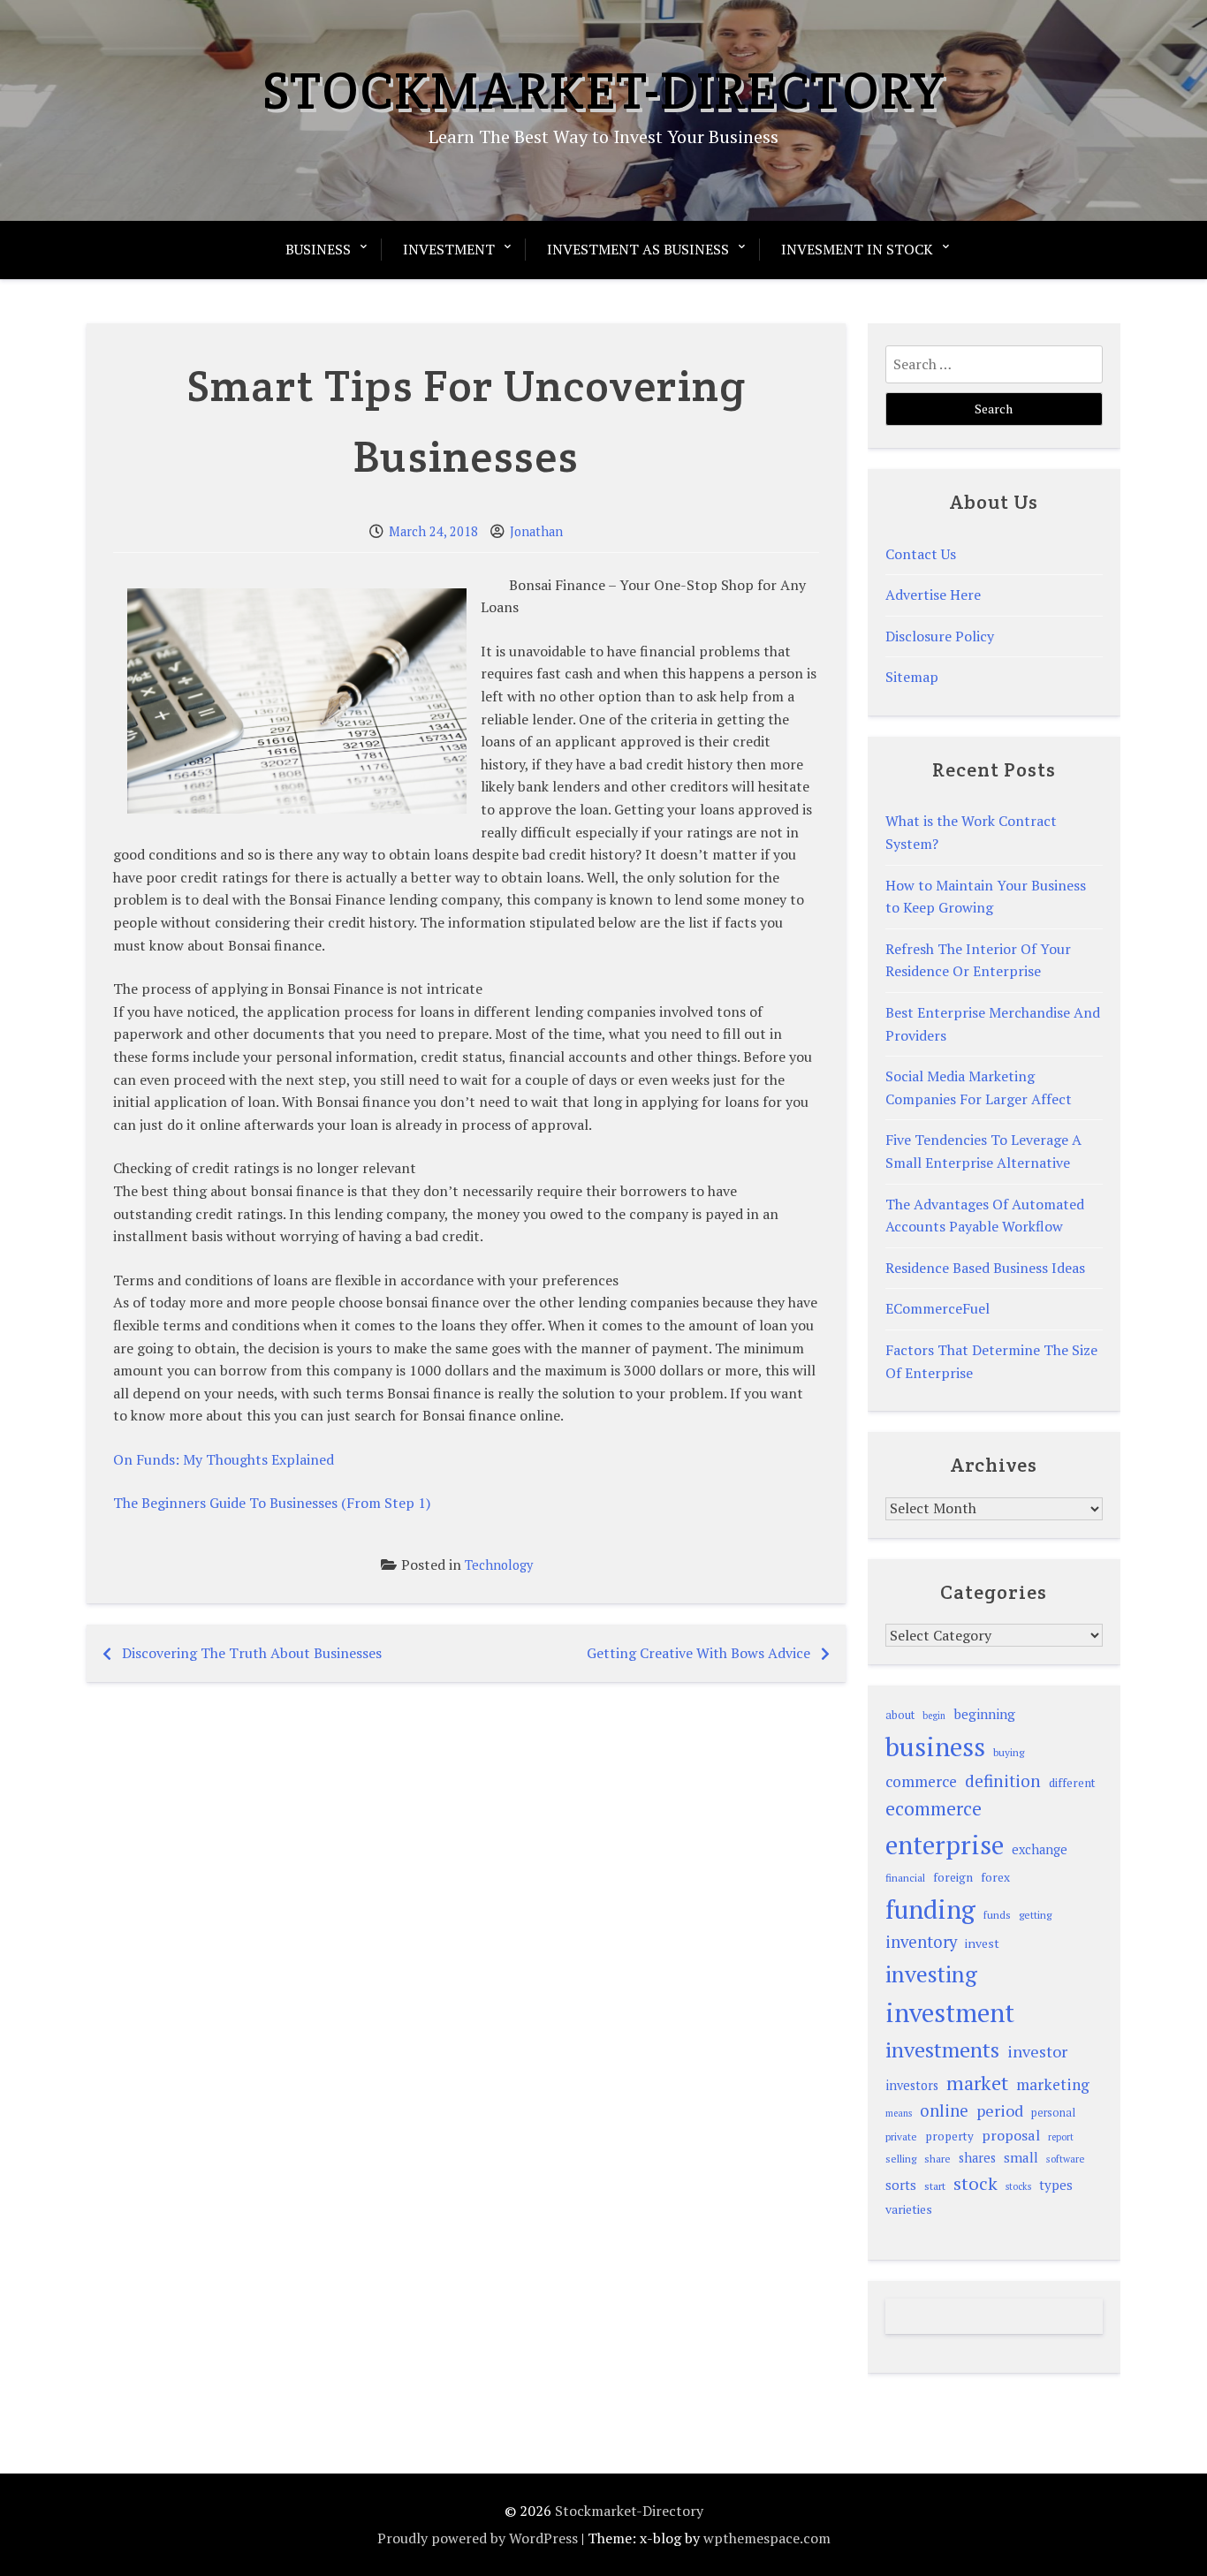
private (901, 2137)
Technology (499, 1565)
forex (995, 1877)
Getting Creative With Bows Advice (698, 1653)
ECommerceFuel (938, 1308)
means (899, 2113)
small (1021, 2157)
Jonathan (536, 531)
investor (1037, 2051)
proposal (1011, 2135)
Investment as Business (638, 249)
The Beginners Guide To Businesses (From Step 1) (272, 1503)
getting (1035, 1915)
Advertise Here (933, 595)
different (1072, 1783)
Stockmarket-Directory (604, 90)
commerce (921, 1781)
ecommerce (934, 1808)
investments (942, 2049)
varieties (909, 2209)
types (1056, 2185)
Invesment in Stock (857, 249)
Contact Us (921, 554)
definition (1003, 1780)
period (1000, 2110)
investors (912, 2085)
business (935, 1746)
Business (318, 249)
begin (934, 1716)
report (1061, 2137)
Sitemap (912, 677)
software (1065, 2159)
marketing (1053, 2084)
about (900, 1715)
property (949, 2136)
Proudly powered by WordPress (478, 2538)
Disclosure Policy (940, 636)
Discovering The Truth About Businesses (252, 1653)
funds (997, 1915)
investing (931, 1974)
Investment (449, 249)
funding (930, 1909)
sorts (901, 2185)
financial (905, 1878)
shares (977, 2158)
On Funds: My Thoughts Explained (224, 1459)
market (977, 2083)
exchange (1040, 1849)
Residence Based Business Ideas (985, 1268)
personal (1053, 2113)
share (938, 2159)
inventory (921, 1942)
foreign (953, 1877)
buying (1009, 1752)
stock (975, 2183)
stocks (1018, 2186)
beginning (984, 1714)
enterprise (945, 1845)
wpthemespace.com (767, 2538)
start (935, 2186)
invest (982, 1943)
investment (950, 2012)
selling (901, 2159)
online (944, 2110)
